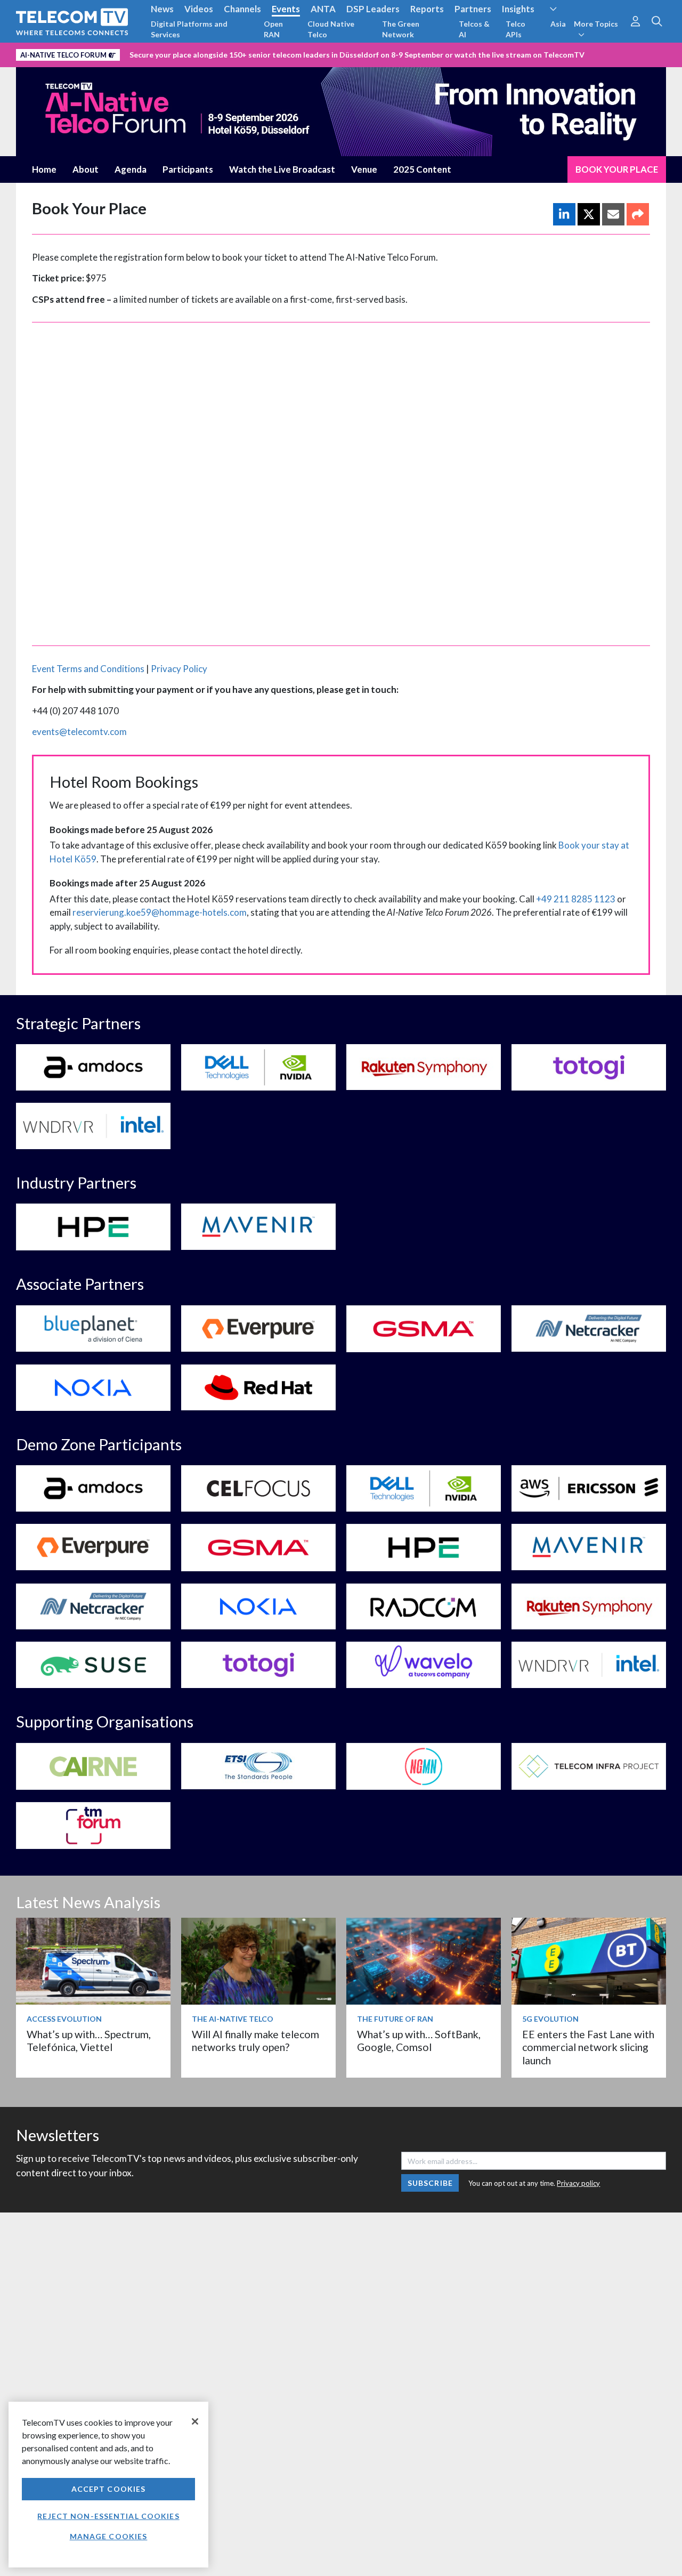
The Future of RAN (395, 2019)
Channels (242, 9)
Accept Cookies (109, 2489)
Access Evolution (64, 2019)
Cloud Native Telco (331, 29)
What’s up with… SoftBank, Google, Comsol (419, 2041)
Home (44, 169)
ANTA (323, 9)
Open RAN (273, 29)
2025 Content (422, 169)
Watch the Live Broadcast (282, 169)
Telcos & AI (474, 29)
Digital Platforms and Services (189, 29)
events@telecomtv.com (79, 732)
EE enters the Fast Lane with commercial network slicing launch (588, 2047)
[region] (108, 2485)
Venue (364, 169)
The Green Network (401, 29)
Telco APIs (515, 29)
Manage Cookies (109, 2536)
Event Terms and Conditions (88, 669)
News (162, 9)
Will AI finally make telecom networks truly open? (255, 2041)
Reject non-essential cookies (108, 2516)
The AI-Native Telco (233, 2019)
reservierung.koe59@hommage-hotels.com (160, 912)
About (86, 169)
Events (286, 9)
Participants (188, 169)
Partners (473, 9)
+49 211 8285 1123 (576, 899)
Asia (558, 24)
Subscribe (430, 2183)
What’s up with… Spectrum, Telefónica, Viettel (89, 2041)
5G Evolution (550, 2019)
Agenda (131, 169)
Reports (427, 9)
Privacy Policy (179, 669)
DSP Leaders (373, 9)
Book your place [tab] (617, 169)
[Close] (195, 2421)
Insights (518, 9)
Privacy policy (578, 2183)
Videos (199, 9)
